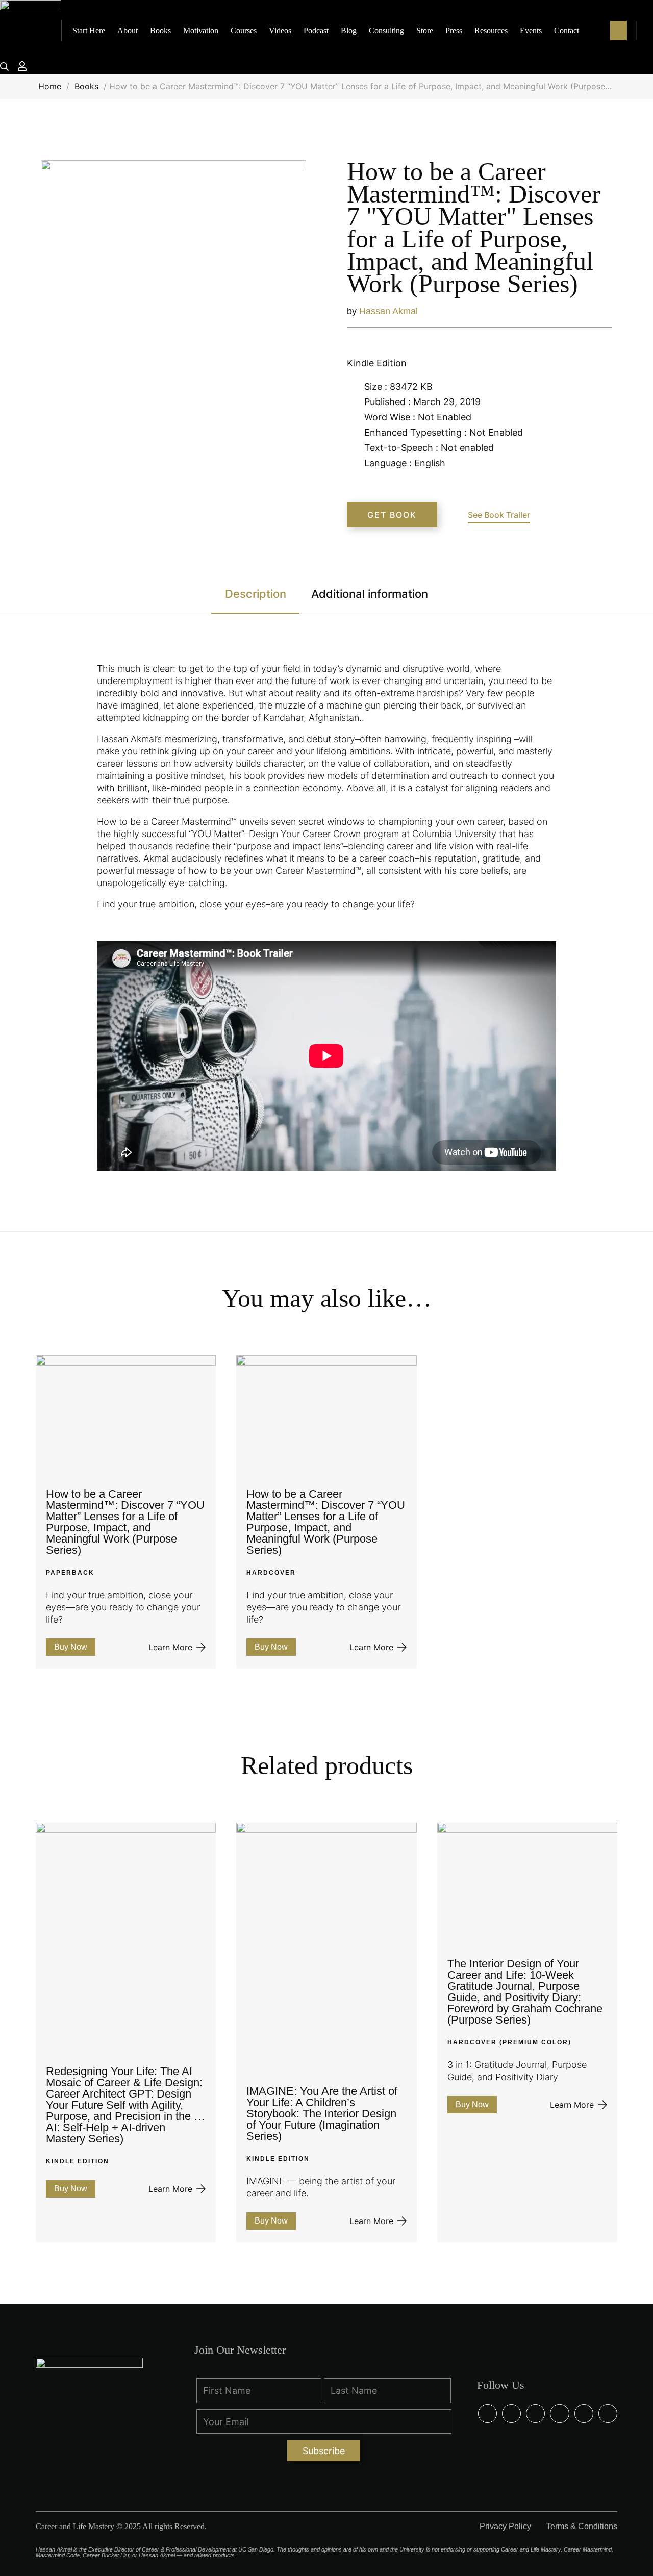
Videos (280, 30)
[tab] (255, 600)
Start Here (89, 30)
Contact (567, 30)
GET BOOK (392, 515)
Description (256, 594)
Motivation (201, 30)
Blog (349, 30)
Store (425, 30)
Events (531, 30)
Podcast (316, 30)
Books (160, 30)
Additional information (370, 594)
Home (50, 86)
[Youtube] (608, 2414)
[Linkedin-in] (511, 2414)
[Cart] (619, 31)
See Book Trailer (499, 515)
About (128, 30)
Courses (244, 30)
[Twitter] (559, 2414)
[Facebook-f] (487, 2414)
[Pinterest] (584, 2414)
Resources (491, 30)
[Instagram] (535, 2414)
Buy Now (71, 1647)
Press (454, 30)
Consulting (386, 30)
